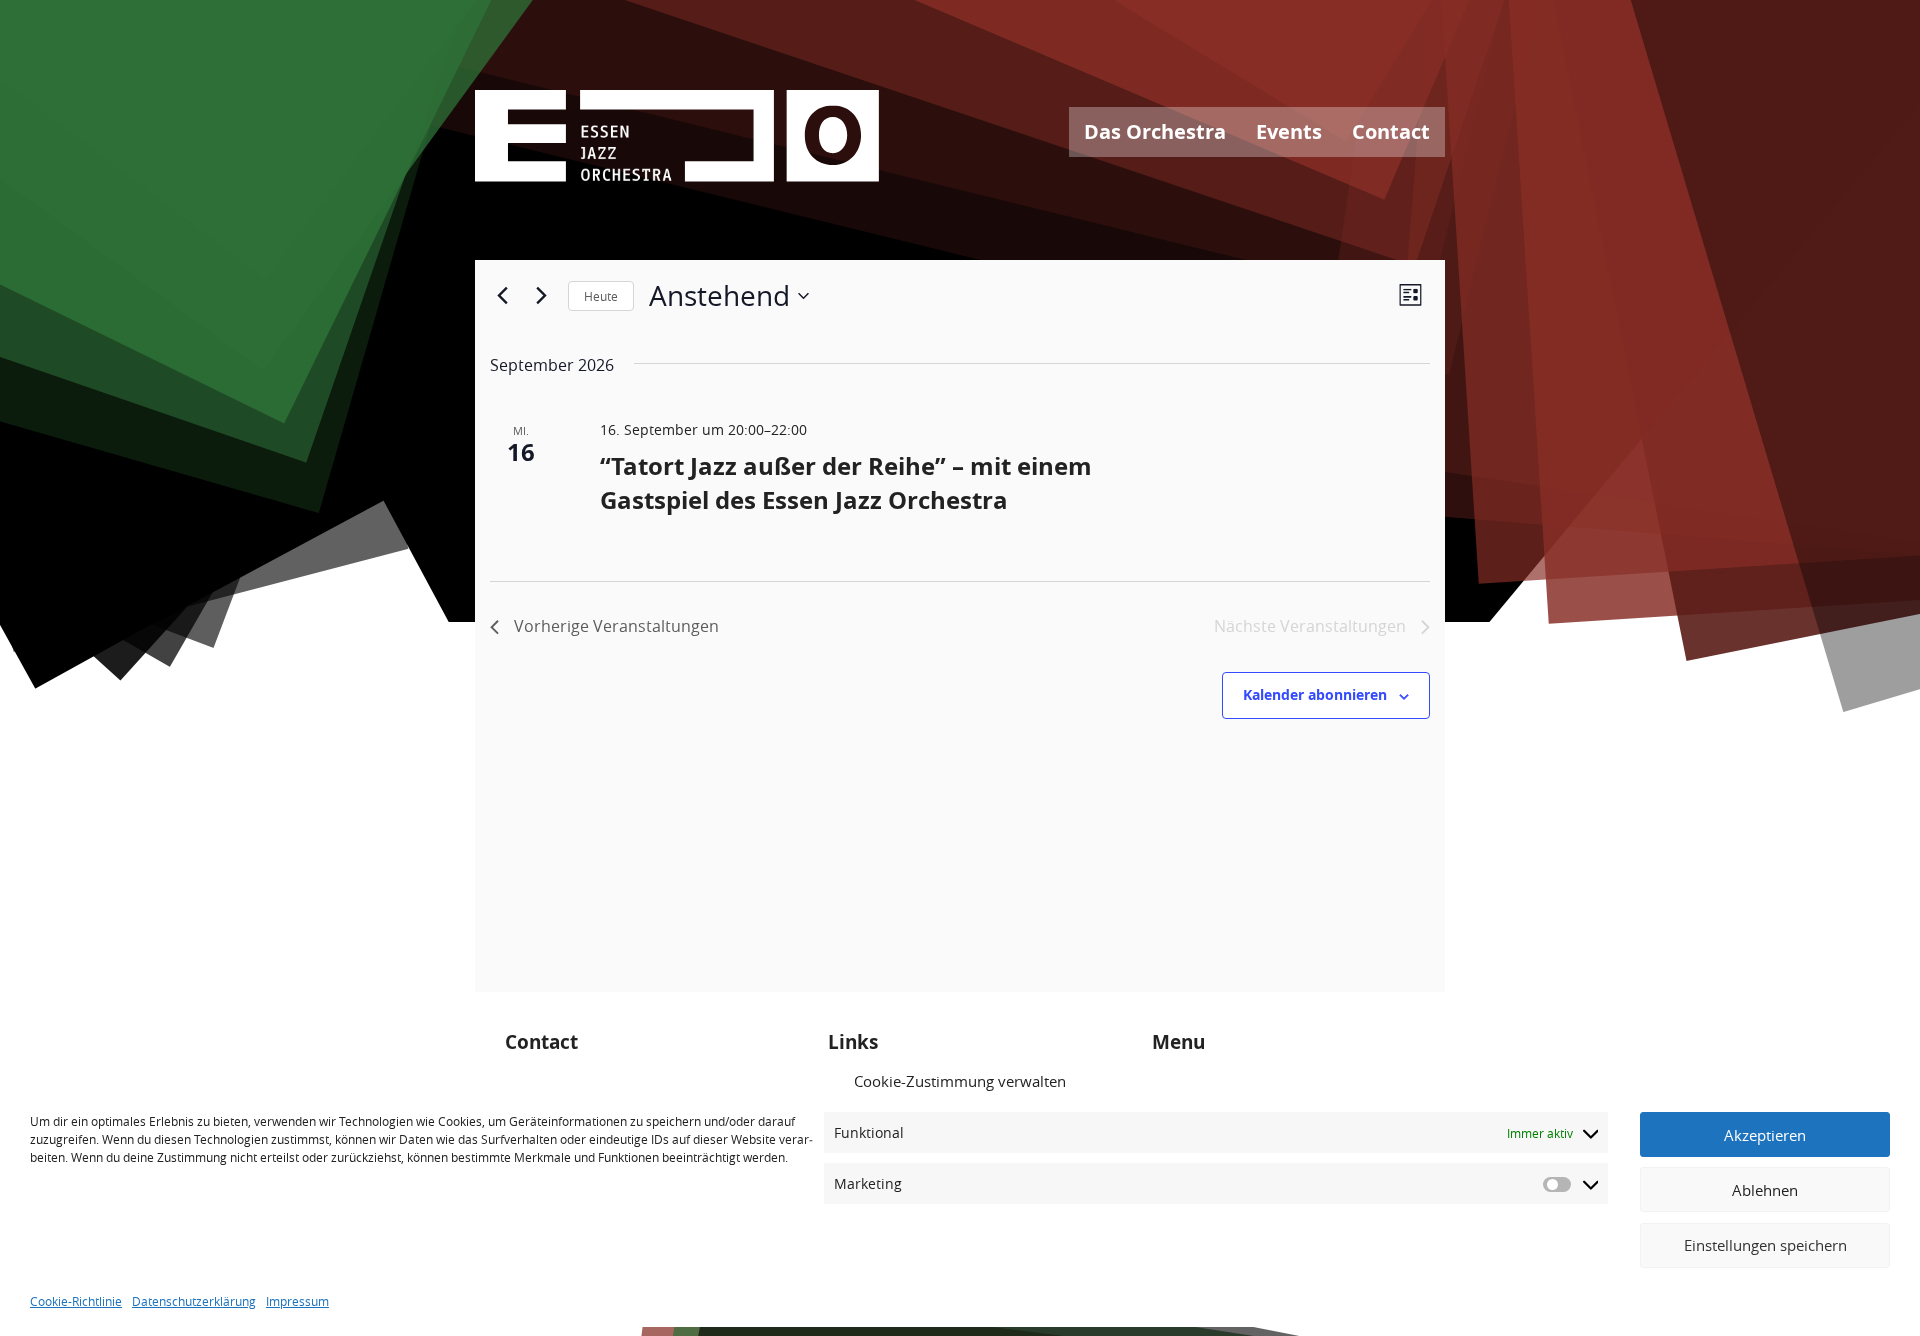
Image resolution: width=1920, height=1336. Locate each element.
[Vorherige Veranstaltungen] (502, 296)
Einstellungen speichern (1765, 1245)
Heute (601, 296)
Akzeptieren (1765, 1135)
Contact (1391, 131)
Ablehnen (1765, 1190)
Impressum (297, 1300)
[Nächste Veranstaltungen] (541, 296)
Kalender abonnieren (1315, 694)
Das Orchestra (1155, 131)
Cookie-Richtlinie (76, 1300)
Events (1289, 131)
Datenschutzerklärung (194, 1300)
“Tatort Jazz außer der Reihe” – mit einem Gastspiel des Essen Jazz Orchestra (846, 483)
